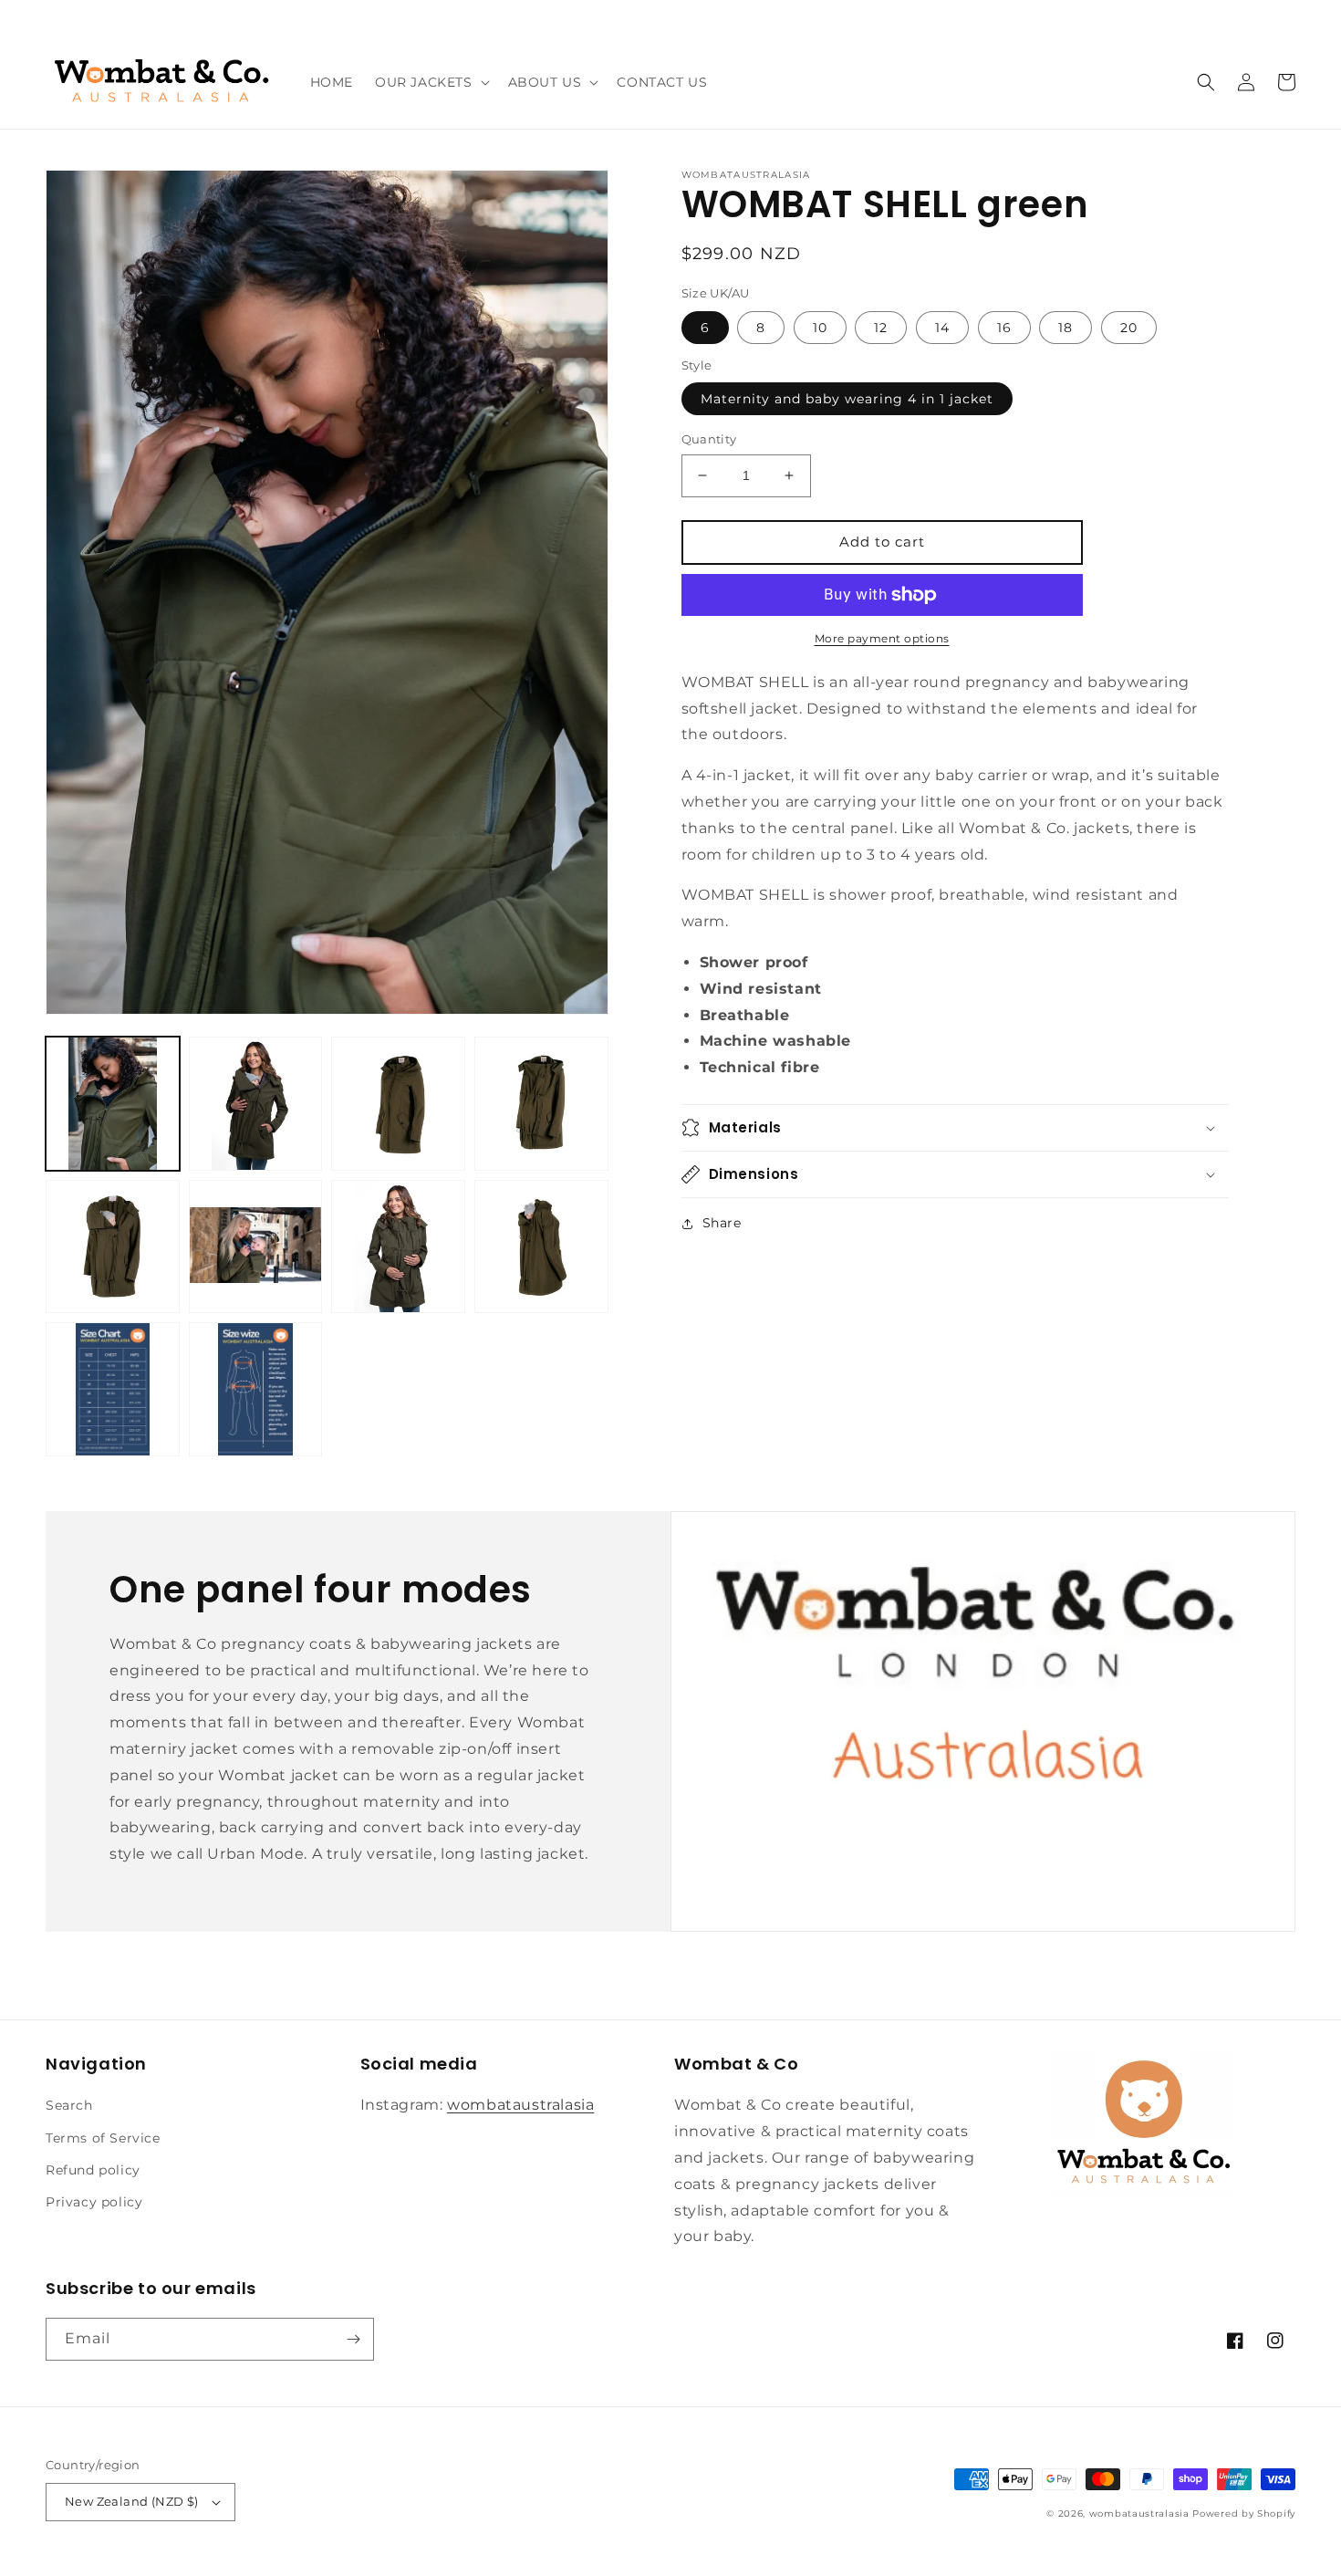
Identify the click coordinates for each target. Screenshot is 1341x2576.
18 (1066, 328)
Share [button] (722, 1223)
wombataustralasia (520, 2105)
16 (1004, 328)
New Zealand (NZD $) (132, 2501)
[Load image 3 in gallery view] (398, 1104)
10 (820, 328)
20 (1129, 328)
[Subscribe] (353, 2339)
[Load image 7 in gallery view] (398, 1247)
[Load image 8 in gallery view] (541, 1247)
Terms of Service (103, 2138)
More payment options (882, 638)
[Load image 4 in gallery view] (541, 1104)
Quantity (709, 439)
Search (69, 2105)
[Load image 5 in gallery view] (113, 1247)
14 (942, 328)
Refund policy (93, 2170)
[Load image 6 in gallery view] (256, 1247)
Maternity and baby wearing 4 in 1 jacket (847, 399)
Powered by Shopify (1244, 2513)
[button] (431, 82)
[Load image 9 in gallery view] (113, 1389)
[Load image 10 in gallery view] (256, 1389)
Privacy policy (94, 2202)
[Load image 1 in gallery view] (113, 1104)
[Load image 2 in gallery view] (256, 1104)
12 (881, 328)
